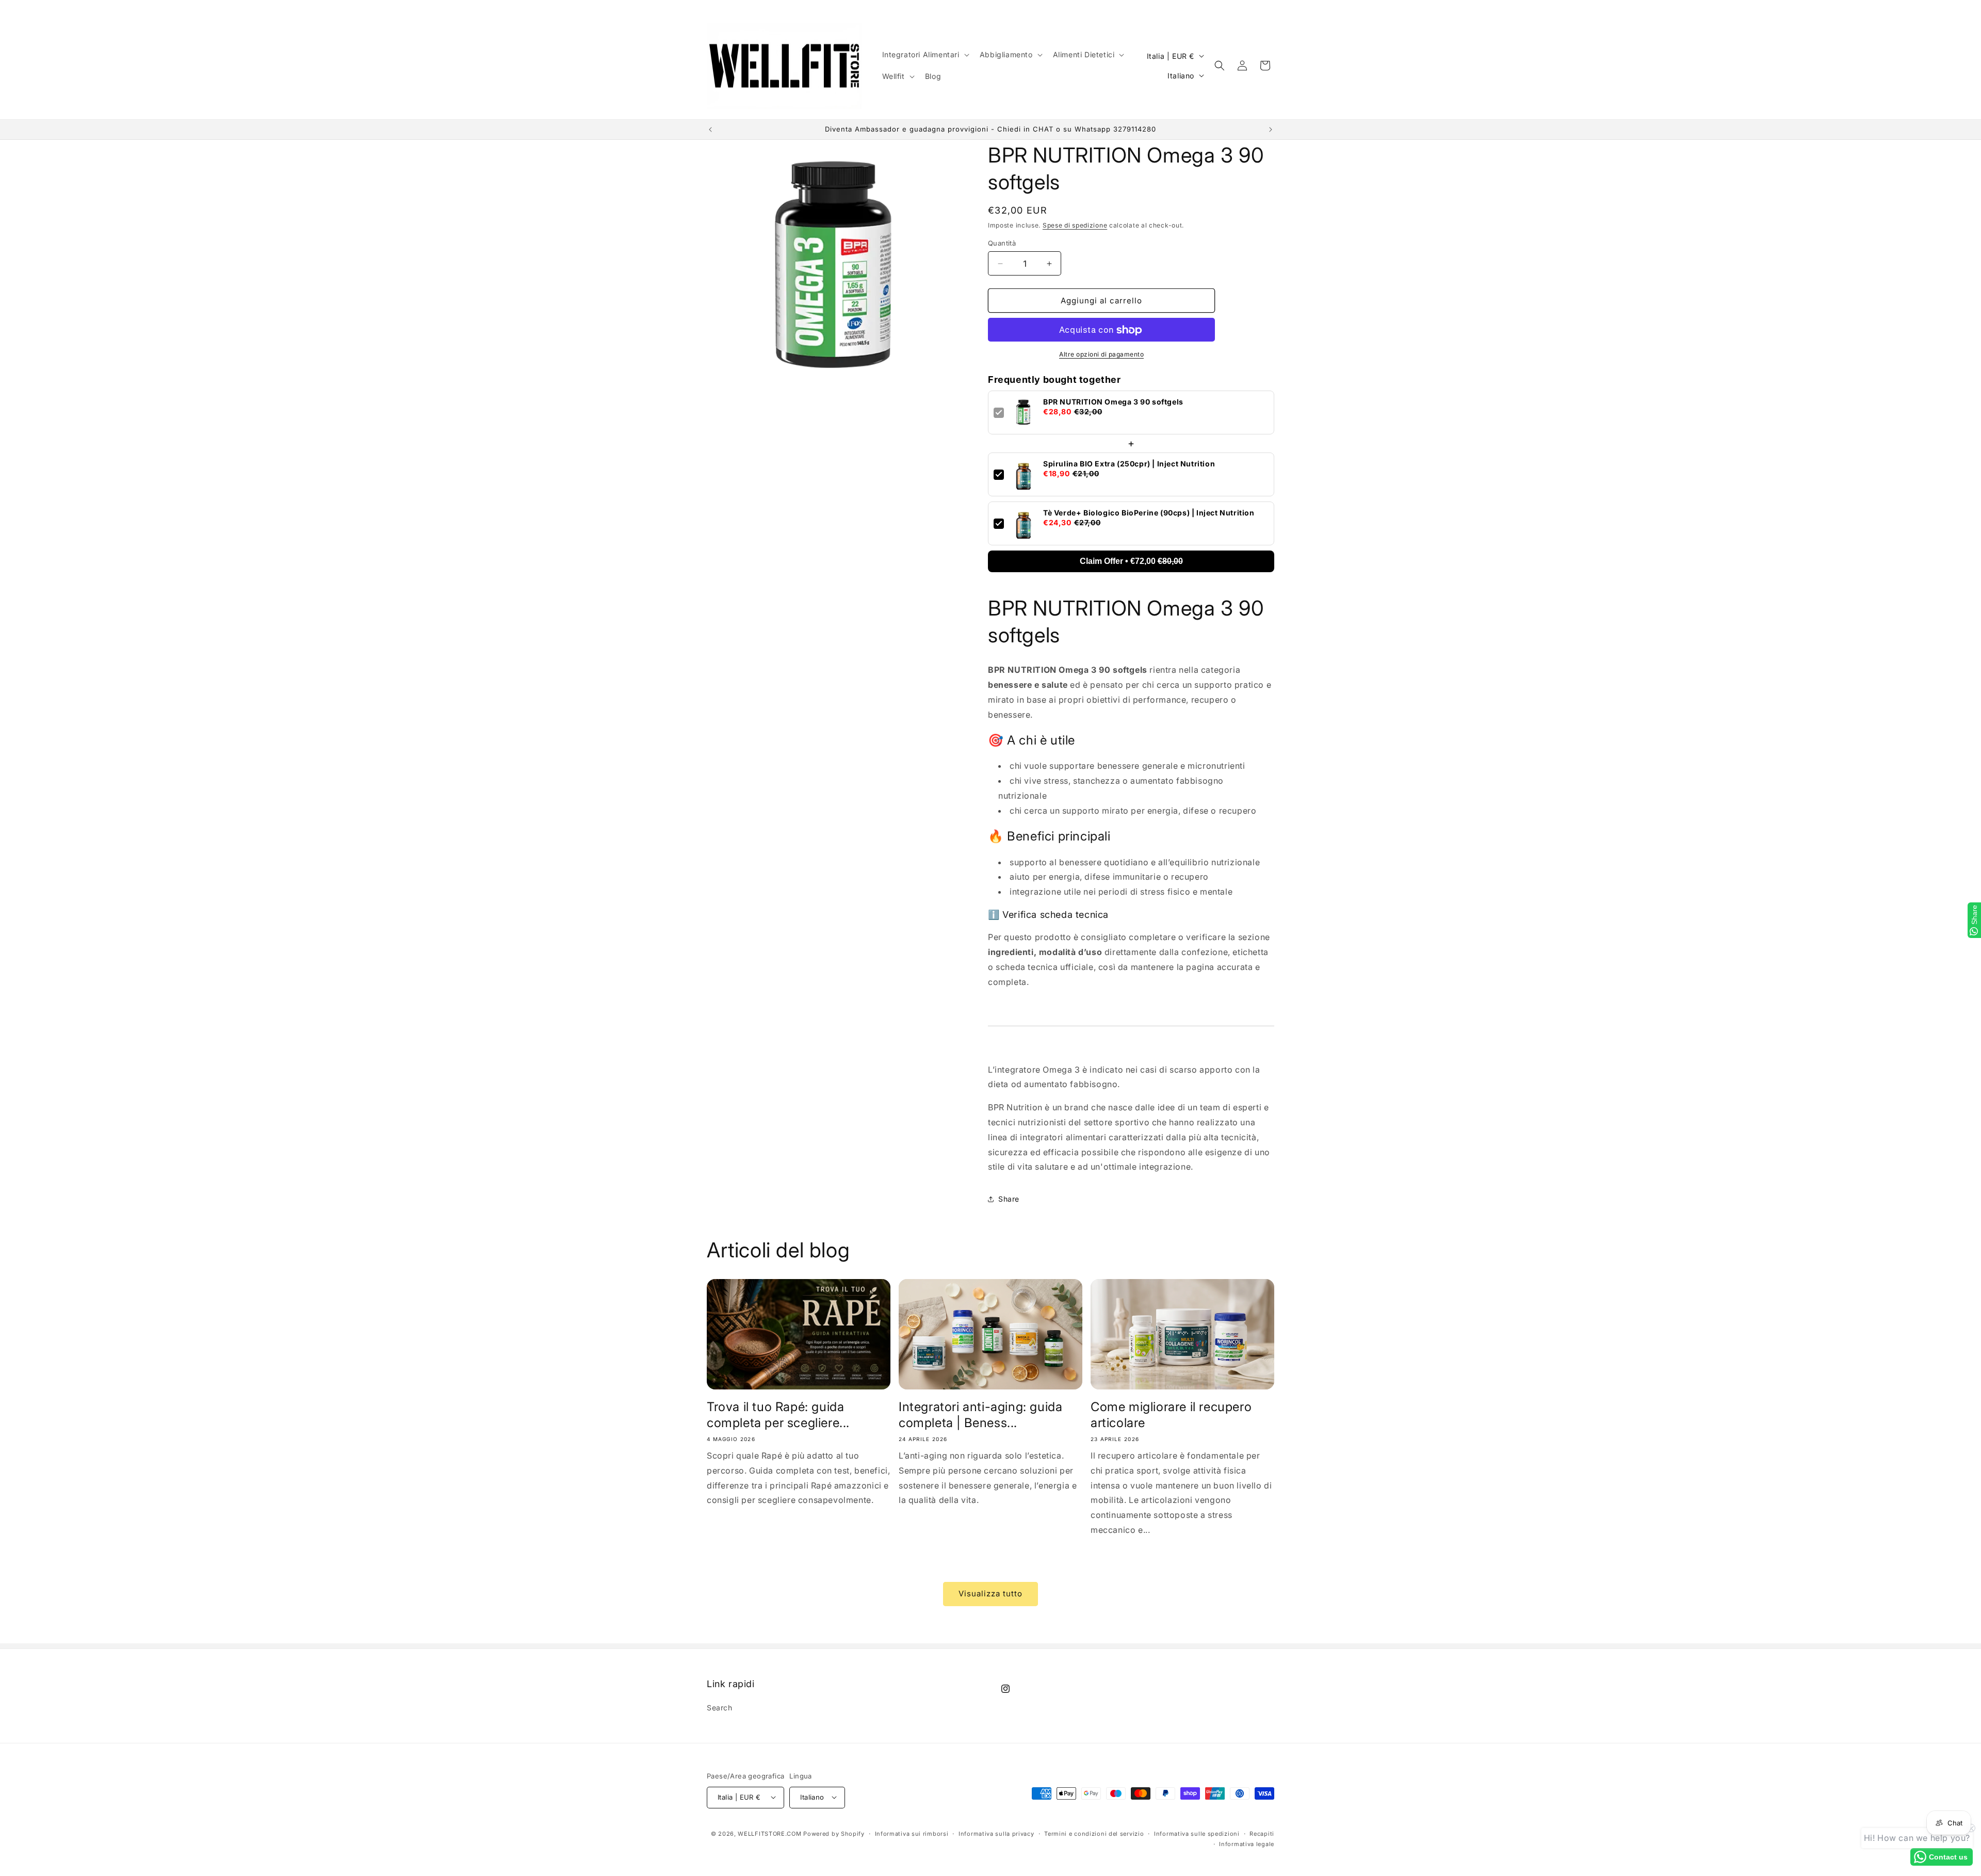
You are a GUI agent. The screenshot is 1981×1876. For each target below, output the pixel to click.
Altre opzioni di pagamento (1101, 355)
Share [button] (1009, 1199)
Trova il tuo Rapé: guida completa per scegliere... (778, 1414)
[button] (925, 55)
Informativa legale (1247, 1843)
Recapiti (1262, 1833)
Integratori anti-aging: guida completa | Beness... (980, 1414)
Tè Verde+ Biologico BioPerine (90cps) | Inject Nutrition (1149, 512)
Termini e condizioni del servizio (1094, 1833)
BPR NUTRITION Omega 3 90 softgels (1113, 401)
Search (720, 1708)
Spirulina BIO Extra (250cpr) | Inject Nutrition (1129, 463)
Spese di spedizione (1075, 225)
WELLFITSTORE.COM (769, 1833)
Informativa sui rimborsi (912, 1833)
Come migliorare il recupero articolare (1171, 1414)
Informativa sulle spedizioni (1197, 1833)
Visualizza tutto (990, 1594)
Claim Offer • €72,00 (1131, 561)
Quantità (1002, 243)
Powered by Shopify (834, 1833)
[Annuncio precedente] (710, 130)
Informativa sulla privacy (996, 1833)
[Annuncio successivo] (1271, 130)
